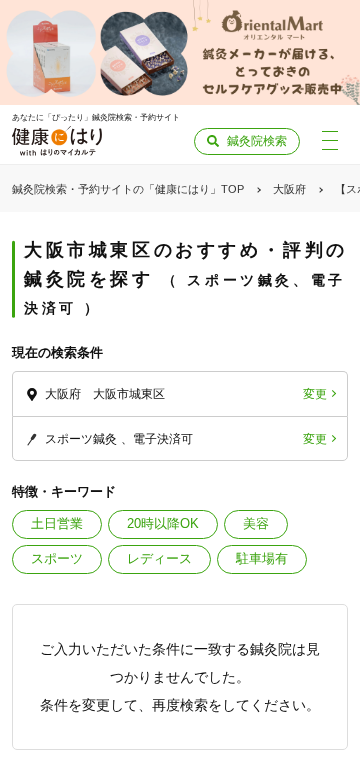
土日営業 (57, 523)
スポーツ (57, 558)
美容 (256, 523)
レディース (159, 558)
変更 (315, 394)
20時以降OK (163, 523)
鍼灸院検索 (257, 141)
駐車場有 (262, 558)
